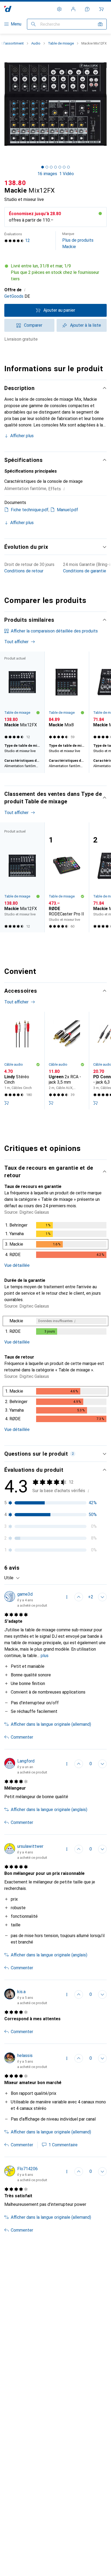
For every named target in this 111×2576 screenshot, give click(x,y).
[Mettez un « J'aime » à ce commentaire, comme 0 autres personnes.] (79, 1764)
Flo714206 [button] (27, 2169)
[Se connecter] (73, 9)
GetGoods (14, 296)
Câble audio (14, 1064)
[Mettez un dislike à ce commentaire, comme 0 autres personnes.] (102, 1597)
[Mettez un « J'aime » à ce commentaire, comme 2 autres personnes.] (79, 1597)
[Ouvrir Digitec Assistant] (87, 9)
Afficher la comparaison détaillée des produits (54, 631)
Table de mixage (61, 43)
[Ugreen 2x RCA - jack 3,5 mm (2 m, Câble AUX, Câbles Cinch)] (67, 1061)
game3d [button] (25, 1594)
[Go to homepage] (8, 9)
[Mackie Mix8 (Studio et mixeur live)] (67, 696)
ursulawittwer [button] (30, 1846)
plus (45, 1656)
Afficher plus (22, 436)
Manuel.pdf (67, 510)
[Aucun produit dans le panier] (101, 9)
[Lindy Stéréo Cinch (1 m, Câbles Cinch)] (22, 1061)
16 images (47, 174)
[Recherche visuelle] (100, 24)
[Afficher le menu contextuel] (67, 1597)
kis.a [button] (21, 1992)
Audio (36, 43)
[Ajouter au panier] (6, 1103)
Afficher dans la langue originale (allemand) (51, 1724)
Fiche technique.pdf (30, 510)
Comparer (33, 325)
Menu (16, 24)
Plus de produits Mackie (78, 240)
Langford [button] (26, 1761)
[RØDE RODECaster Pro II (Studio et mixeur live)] (67, 877)
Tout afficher (16, 642)
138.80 (15, 183)
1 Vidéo (67, 174)
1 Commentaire (63, 2145)
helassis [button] (25, 2056)
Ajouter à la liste (86, 325)
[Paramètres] (59, 9)
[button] (55, 273)
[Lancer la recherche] (33, 24)
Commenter (22, 1737)
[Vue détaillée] (55, 1241)
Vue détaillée (17, 1265)
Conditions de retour (24, 571)
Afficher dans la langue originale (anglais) (49, 1810)
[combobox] (12, 1578)
